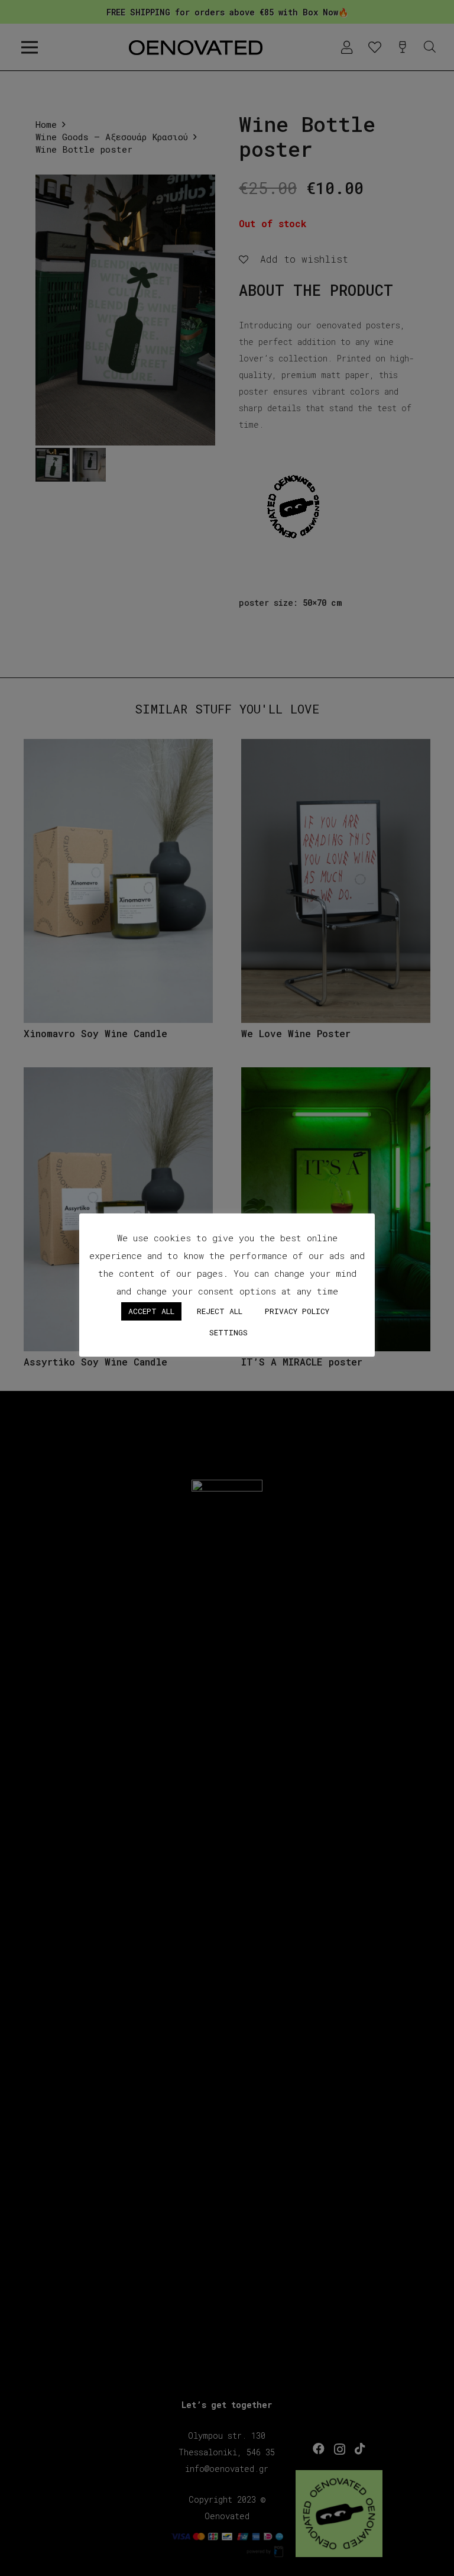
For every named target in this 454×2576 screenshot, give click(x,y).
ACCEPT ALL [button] (151, 1311)
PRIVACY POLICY (297, 1311)
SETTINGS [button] (228, 1332)
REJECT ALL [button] (220, 1311)
